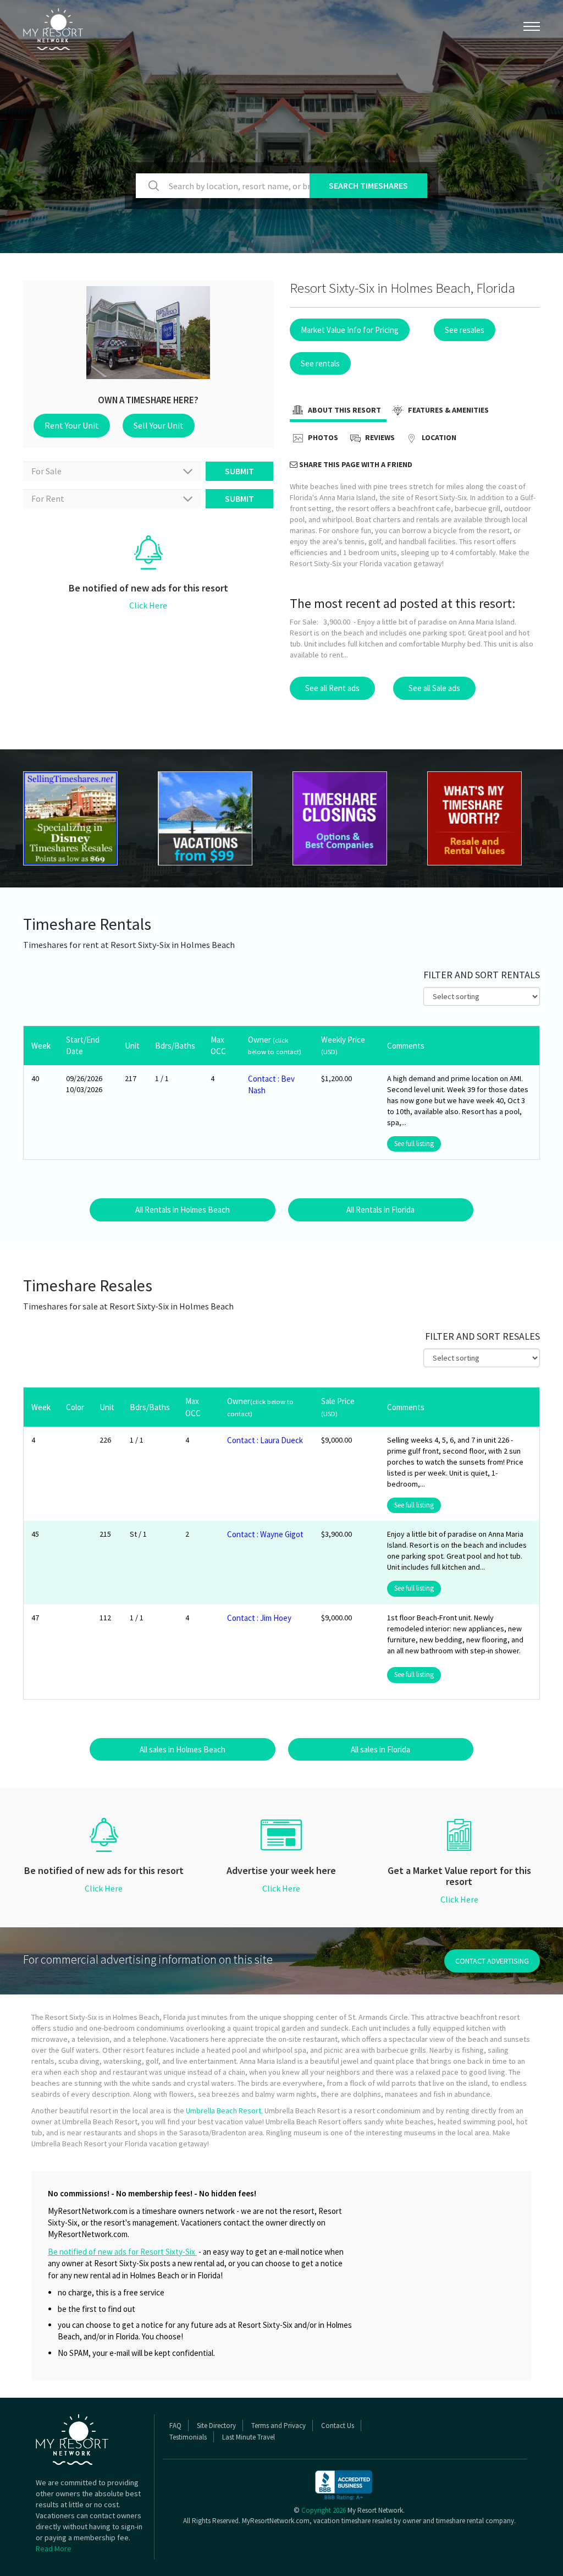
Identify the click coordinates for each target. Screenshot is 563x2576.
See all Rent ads (332, 688)
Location (438, 438)
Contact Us (338, 2426)
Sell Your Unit (159, 425)
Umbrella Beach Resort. (224, 2111)
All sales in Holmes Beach (183, 1749)
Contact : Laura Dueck (265, 1440)
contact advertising (492, 1961)
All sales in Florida (380, 1749)
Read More (54, 2548)
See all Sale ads (434, 688)
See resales (465, 330)
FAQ (175, 2426)
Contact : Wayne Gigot (265, 1534)
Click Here (148, 605)
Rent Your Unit (72, 425)
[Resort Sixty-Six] (79, 818)
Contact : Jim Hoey (259, 1618)
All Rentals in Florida (380, 1210)
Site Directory (216, 2426)
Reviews (379, 438)
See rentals (320, 363)
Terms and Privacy (278, 2426)
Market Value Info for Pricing (350, 330)
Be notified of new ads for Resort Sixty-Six (122, 2252)
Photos (322, 438)
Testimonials (188, 2437)
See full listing (414, 1144)
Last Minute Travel (249, 2437)
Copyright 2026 (324, 2510)
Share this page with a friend (355, 464)
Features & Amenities (448, 410)
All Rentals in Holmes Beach (183, 1210)
